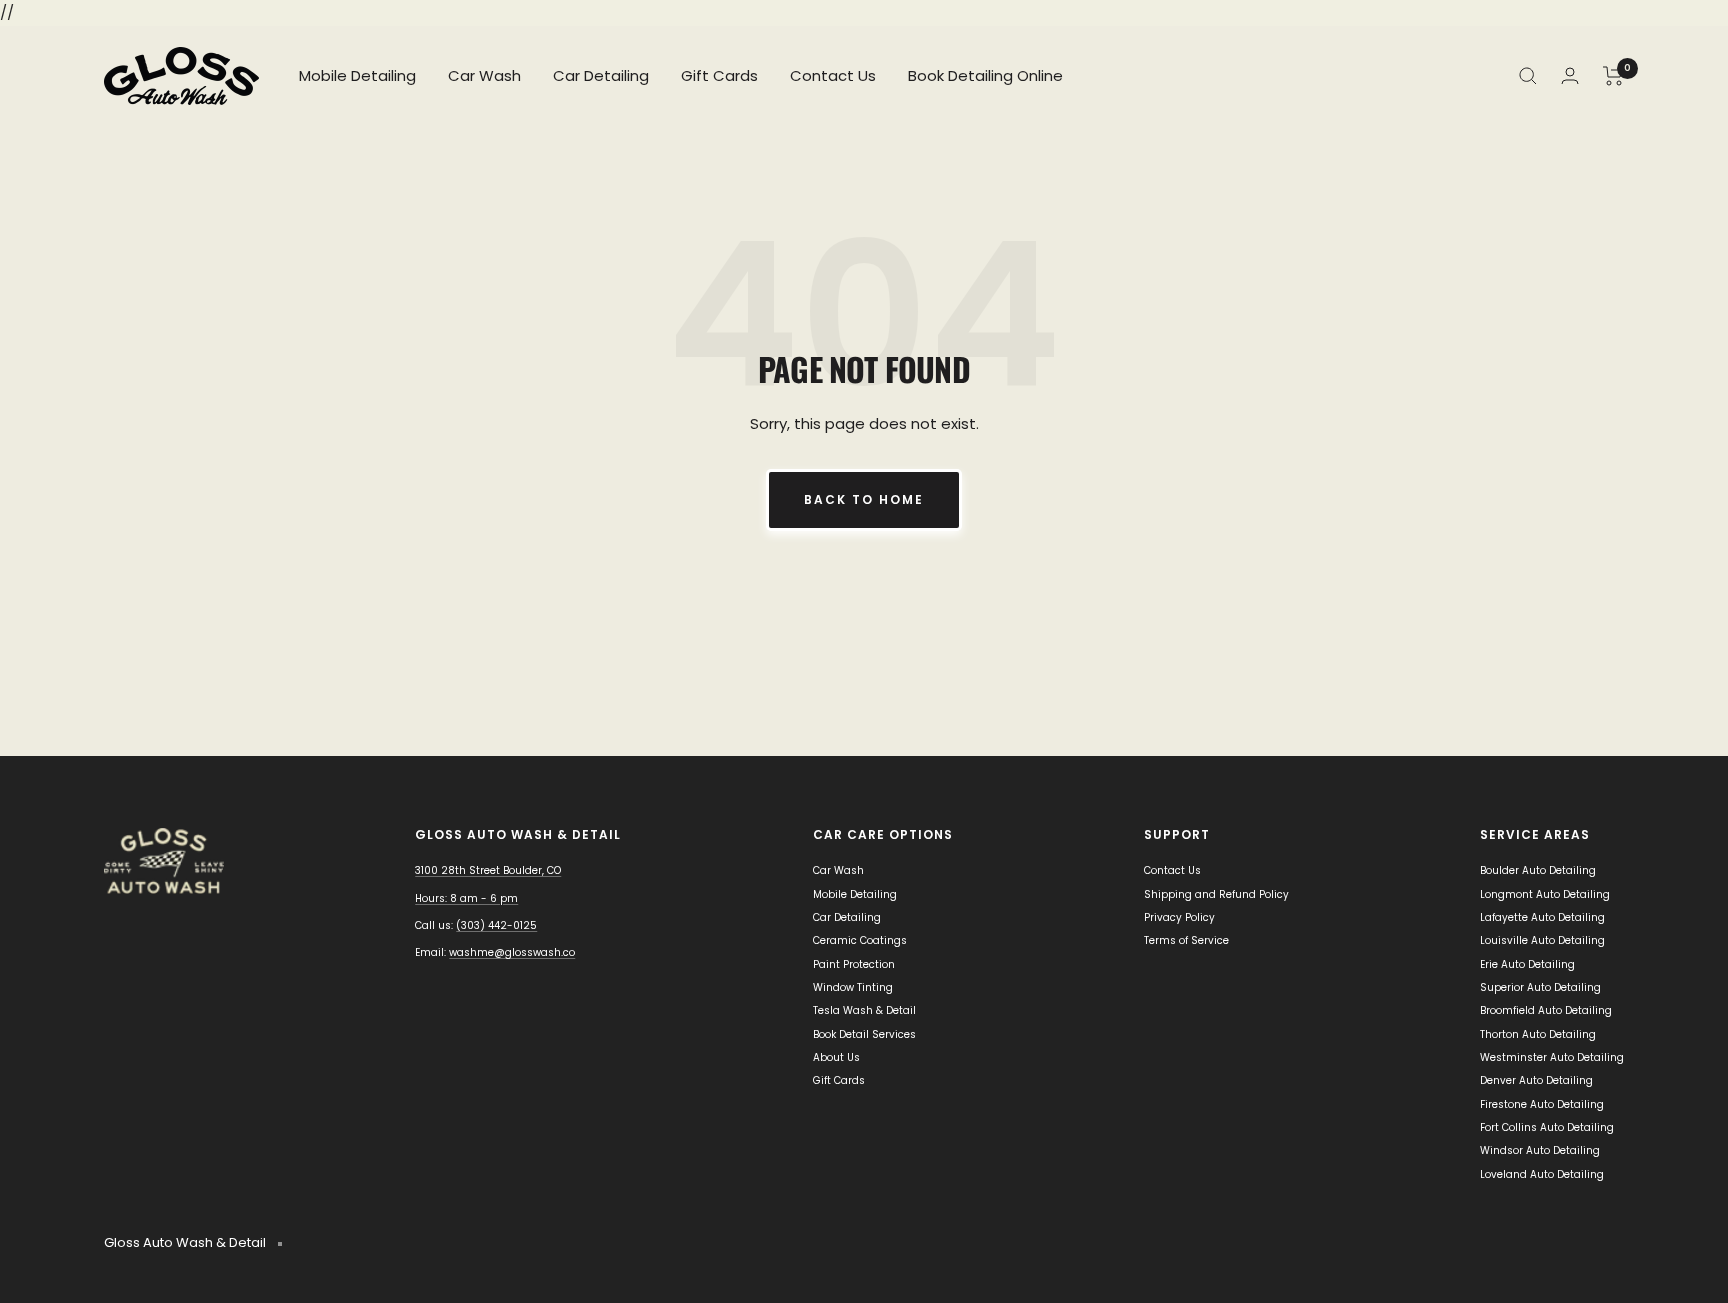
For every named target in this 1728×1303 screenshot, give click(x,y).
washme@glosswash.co (512, 952)
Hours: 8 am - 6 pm (466, 898)
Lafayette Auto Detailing (1542, 917)
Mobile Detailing (357, 75)
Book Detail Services (864, 1034)
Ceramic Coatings (860, 940)
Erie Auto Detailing (1527, 964)
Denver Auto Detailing (1536, 1080)
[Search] (1528, 76)
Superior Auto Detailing (1540, 987)
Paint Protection (854, 964)
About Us (836, 1057)
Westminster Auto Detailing (1552, 1057)
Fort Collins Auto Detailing (1547, 1127)
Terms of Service (1186, 940)
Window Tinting (853, 987)
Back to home (864, 499)
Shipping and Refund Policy (1216, 894)
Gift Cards (719, 75)
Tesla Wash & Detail (864, 1010)
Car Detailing (601, 75)
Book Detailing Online (985, 75)
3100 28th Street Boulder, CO (488, 870)
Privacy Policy (1179, 917)
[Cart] (1613, 76)
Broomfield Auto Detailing (1546, 1010)
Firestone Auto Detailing (1542, 1104)
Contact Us (833, 75)
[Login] (1570, 75)
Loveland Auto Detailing (1542, 1174)
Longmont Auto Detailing (1545, 894)
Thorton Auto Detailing (1538, 1034)
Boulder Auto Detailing (1538, 870)
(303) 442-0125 (496, 925)
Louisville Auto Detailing (1542, 940)
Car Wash (484, 75)
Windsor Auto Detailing (1540, 1150)
